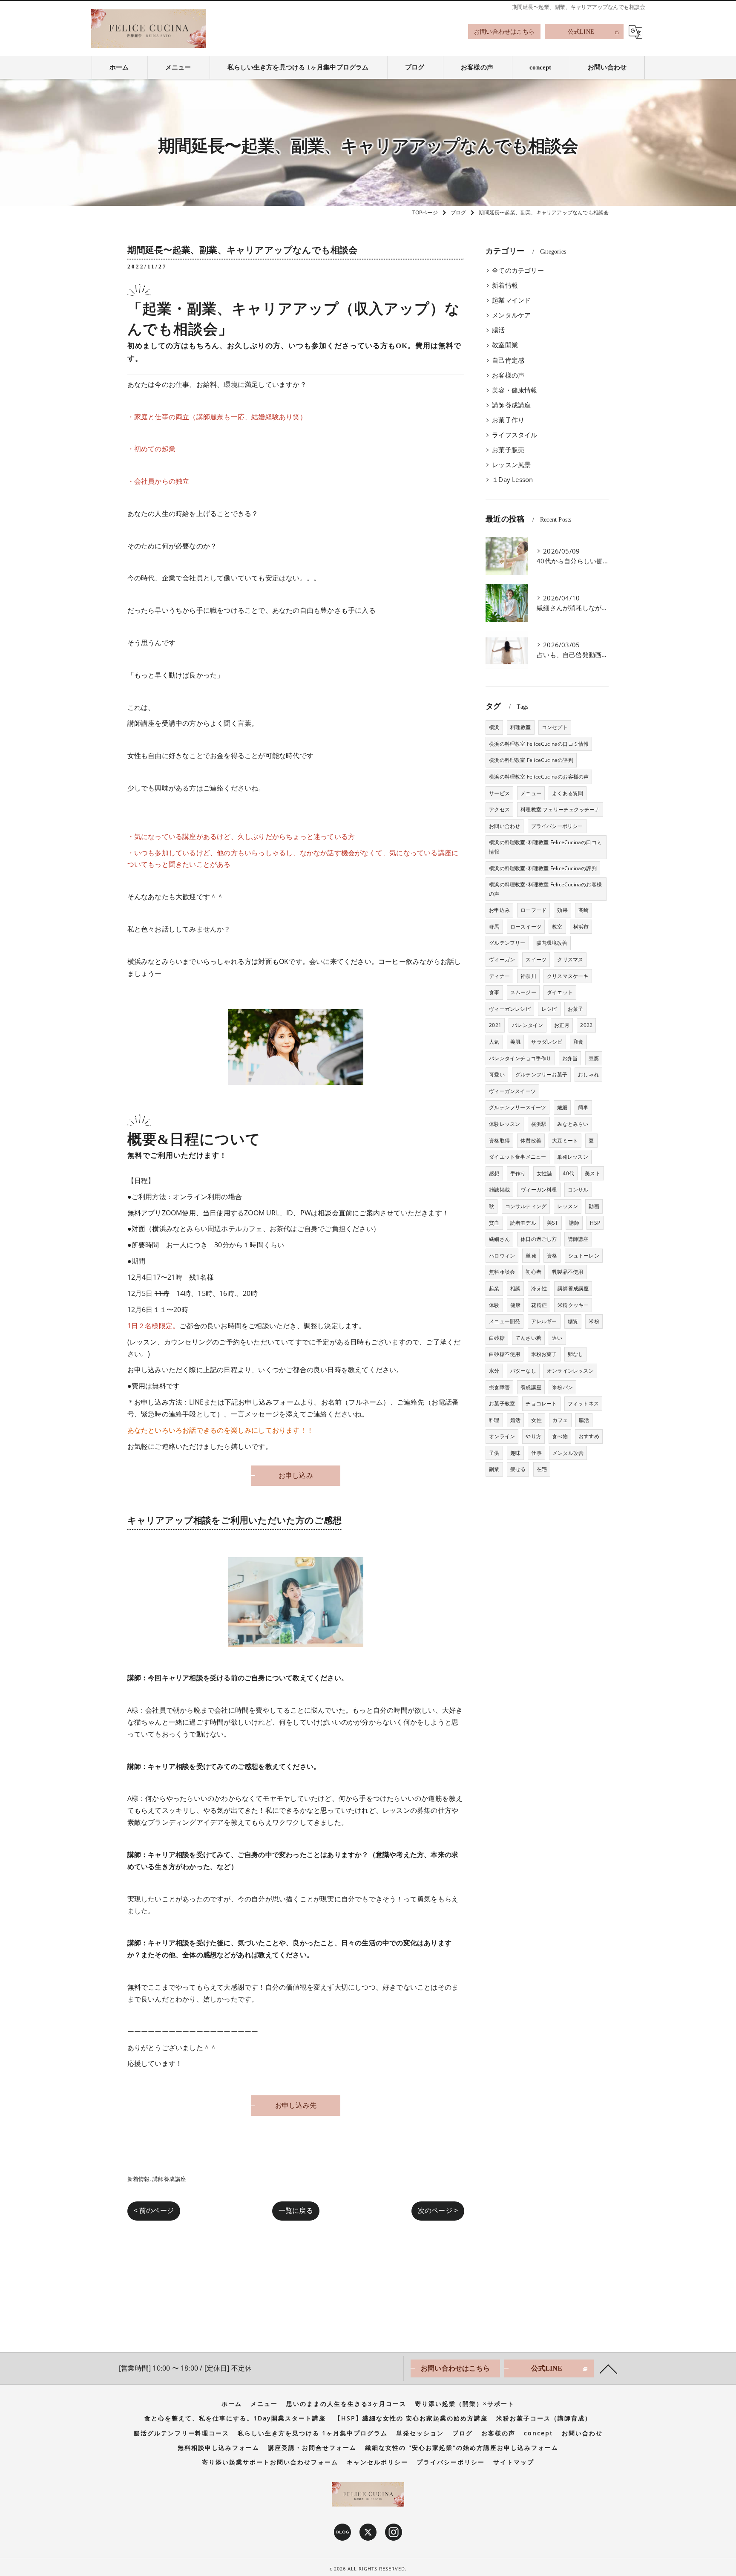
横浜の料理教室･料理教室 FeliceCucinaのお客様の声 (545, 889)
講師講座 (578, 1239)
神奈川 (528, 976)
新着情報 (139, 2179)
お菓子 (576, 1009)
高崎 (584, 910)
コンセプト (555, 727)
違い (557, 1338)
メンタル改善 (568, 1453)
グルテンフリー (507, 943)
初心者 (533, 1272)
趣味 (515, 1453)
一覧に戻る (296, 2210)
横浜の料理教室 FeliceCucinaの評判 (531, 760)
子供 (494, 1453)
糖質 (573, 1321)
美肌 (515, 1042)
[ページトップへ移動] (609, 2368)
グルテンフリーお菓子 (541, 1075)
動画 (594, 1206)
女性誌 (545, 1173)
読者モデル (523, 1223)
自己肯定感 (508, 360)
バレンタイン (528, 1025)
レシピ (549, 1009)
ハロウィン (502, 1256)
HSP (595, 1223)
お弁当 (570, 1058)
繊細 (562, 1107)
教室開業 (505, 345)
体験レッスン (505, 1124)
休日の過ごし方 (539, 1239)
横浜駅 (539, 1124)
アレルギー (544, 1321)
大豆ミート (565, 1141)
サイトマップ (514, 2462)
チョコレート (541, 1403)
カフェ (560, 1420)
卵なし (576, 1354)
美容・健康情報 (515, 390)
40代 (568, 1173)
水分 (494, 1371)
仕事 (536, 1453)
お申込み (499, 910)
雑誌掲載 (499, 1190)
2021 (495, 1025)
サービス (499, 793)
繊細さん (499, 1239)
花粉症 (539, 1305)
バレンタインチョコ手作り (520, 1058)
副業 (494, 1469)
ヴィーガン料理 (539, 1190)
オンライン (502, 1436)
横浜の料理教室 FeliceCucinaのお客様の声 (539, 777)
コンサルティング (526, 1206)
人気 (494, 1042)
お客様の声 (508, 375)
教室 (557, 927)
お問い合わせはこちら (504, 32)
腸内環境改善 (552, 943)
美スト (593, 1173)
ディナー (499, 976)
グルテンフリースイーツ (517, 1107)
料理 (494, 1420)
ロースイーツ (526, 927)
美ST (553, 1223)
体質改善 (531, 1141)
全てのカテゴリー (518, 270)
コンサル (578, 1190)
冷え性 (539, 1288)
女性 (536, 1420)
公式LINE (581, 32)
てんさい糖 (528, 1338)
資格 (552, 1256)
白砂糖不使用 (505, 1354)
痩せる (518, 1469)
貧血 (494, 1223)
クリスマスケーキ (568, 976)
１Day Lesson (512, 480)
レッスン (568, 1206)
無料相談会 (502, 1272)
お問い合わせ (505, 826)
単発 (531, 1256)
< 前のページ (154, 2210)
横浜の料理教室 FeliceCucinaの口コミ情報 (539, 744)
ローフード (533, 910)
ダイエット (560, 992)
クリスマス (570, 959)
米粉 (594, 1321)
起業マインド (511, 300)
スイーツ (536, 959)
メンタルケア (511, 315)
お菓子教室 (502, 1403)
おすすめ (589, 1436)
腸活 (498, 330)
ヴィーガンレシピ (510, 1009)
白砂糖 (497, 1338)
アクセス (499, 809)
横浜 (494, 727)
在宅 (542, 1469)
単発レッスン (573, 1157)
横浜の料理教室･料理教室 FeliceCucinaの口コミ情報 (545, 847)
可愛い (497, 1075)
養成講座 (531, 1387)
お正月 (562, 1025)
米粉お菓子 (544, 1354)
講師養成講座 (169, 2179)
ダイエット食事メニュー (517, 1157)
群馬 (494, 927)
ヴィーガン (502, 959)
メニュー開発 (505, 1321)
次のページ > (438, 2210)
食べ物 (560, 1436)
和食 (578, 1042)
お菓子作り (508, 420)
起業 (494, 1288)
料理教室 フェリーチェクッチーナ (560, 809)
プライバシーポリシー (557, 826)
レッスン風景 (511, 465)
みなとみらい (573, 1124)
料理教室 (521, 727)
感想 (494, 1173)
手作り (518, 1173)
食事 (494, 992)
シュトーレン (584, 1256)
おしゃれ (588, 1075)
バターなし (523, 1371)
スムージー (523, 992)
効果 (562, 910)
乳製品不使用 (568, 1272)
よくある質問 (568, 793)
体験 (494, 1305)
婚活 (515, 1420)
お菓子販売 (508, 450)
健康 (515, 1305)
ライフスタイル (515, 435)
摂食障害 (499, 1387)
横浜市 (581, 927)
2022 (586, 1025)
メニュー (531, 793)
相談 (515, 1288)
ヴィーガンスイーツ (512, 1091)
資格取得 (499, 1141)
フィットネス (583, 1403)
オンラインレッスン (570, 1371)
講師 (574, 1223)
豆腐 (594, 1058)
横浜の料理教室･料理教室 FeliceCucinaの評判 (543, 868)
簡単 (583, 1107)
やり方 (533, 1436)
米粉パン (562, 1387)
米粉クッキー (573, 1305)
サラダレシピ (547, 1042)
